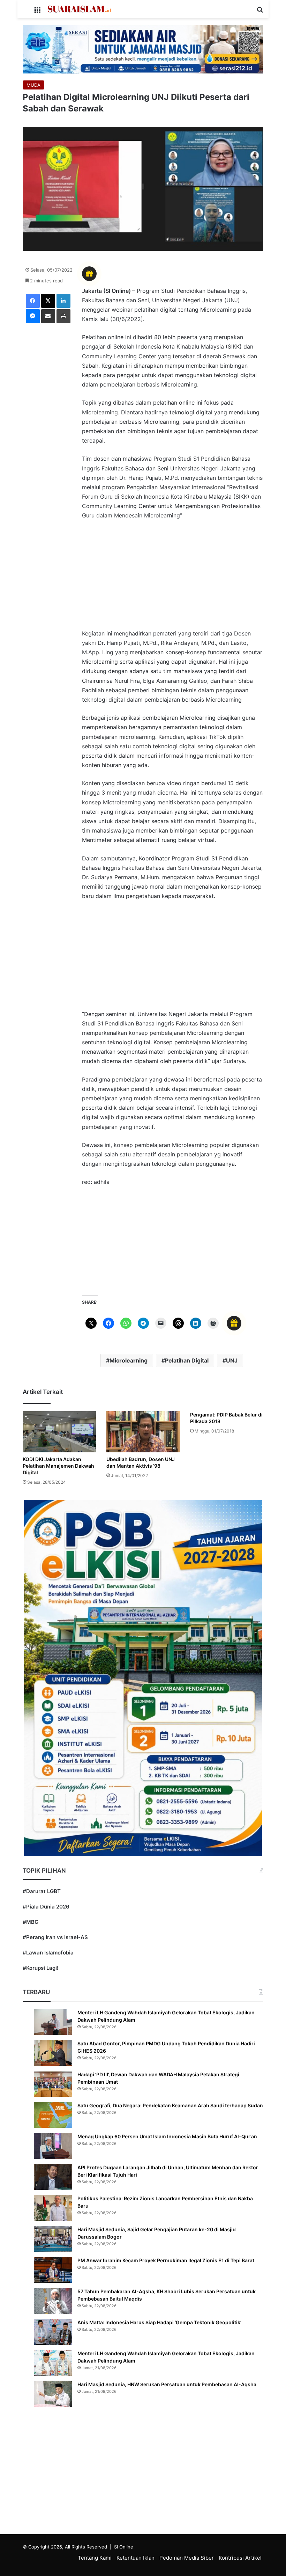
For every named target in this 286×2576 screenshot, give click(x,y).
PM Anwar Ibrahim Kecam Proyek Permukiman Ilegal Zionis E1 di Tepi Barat (166, 2260)
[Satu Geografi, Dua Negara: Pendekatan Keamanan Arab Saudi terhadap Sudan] (53, 2115)
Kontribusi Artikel (240, 2558)
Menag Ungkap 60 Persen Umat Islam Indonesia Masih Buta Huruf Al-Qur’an (167, 2136)
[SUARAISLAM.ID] (79, 9)
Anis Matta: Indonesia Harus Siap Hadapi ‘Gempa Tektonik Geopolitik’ (159, 2322)
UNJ (232, 1360)
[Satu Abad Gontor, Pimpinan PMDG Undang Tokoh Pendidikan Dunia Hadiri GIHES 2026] (53, 2053)
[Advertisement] (173, 578)
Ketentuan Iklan (136, 2558)
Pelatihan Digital (187, 1360)
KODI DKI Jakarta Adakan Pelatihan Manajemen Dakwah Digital (58, 1466)
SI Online (124, 2547)
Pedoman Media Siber (187, 2558)
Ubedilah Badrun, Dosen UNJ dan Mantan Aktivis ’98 (141, 1462)
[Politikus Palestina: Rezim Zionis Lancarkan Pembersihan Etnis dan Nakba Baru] (53, 2208)
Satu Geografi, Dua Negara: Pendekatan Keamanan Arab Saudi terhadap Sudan (170, 2105)
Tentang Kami (95, 2558)
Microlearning (129, 1360)
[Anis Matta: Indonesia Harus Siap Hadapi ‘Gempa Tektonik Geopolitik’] (53, 2332)
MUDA (33, 85)
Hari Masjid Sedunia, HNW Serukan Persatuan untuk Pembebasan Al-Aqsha (167, 2384)
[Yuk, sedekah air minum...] (143, 49)
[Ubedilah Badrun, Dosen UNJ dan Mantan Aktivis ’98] (143, 1432)
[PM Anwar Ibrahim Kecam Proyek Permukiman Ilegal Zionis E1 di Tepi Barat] (53, 2270)
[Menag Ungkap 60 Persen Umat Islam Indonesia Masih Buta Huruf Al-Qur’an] (53, 2146)
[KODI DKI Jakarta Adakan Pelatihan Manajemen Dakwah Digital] (59, 1432)
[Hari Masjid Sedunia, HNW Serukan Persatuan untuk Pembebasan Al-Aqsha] (53, 2394)
